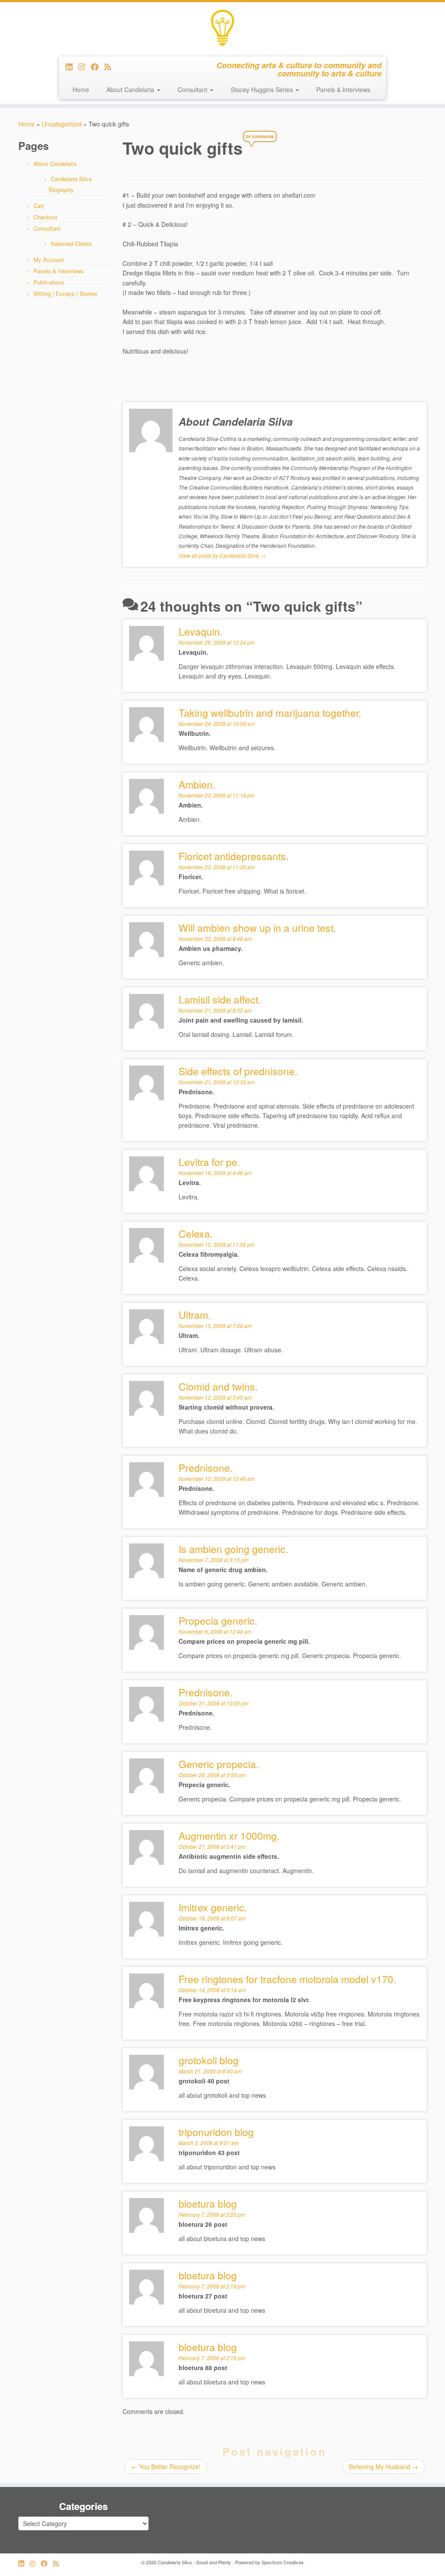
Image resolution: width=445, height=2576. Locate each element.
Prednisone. (206, 1692)
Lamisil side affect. (220, 999)
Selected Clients (71, 243)
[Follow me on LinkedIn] (72, 66)
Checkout (45, 217)
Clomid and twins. (218, 1386)
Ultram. (195, 1315)
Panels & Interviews (343, 89)
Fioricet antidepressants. (234, 856)
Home (81, 89)
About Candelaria (131, 89)
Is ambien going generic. (233, 1549)
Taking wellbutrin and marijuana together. (270, 713)
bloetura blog (208, 2347)
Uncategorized (62, 124)
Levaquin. (201, 631)
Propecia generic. (218, 1621)
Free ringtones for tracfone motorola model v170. (287, 1979)
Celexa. (196, 1233)
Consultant (193, 89)
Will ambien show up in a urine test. (257, 928)
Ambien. (197, 784)
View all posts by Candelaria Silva (222, 555)
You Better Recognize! (166, 2467)
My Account (49, 260)
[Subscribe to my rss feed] (111, 66)
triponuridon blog (216, 2132)
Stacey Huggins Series (263, 89)
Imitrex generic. (213, 1907)
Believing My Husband (384, 2467)
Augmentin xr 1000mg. (229, 1836)
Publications (49, 282)
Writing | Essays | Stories (65, 293)
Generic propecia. (219, 1764)
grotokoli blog (209, 2060)
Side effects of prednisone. (238, 1071)
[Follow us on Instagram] (85, 66)
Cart (39, 206)
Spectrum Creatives (283, 2562)
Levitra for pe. (209, 1162)
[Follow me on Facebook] (98, 66)
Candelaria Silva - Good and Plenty (194, 2562)
